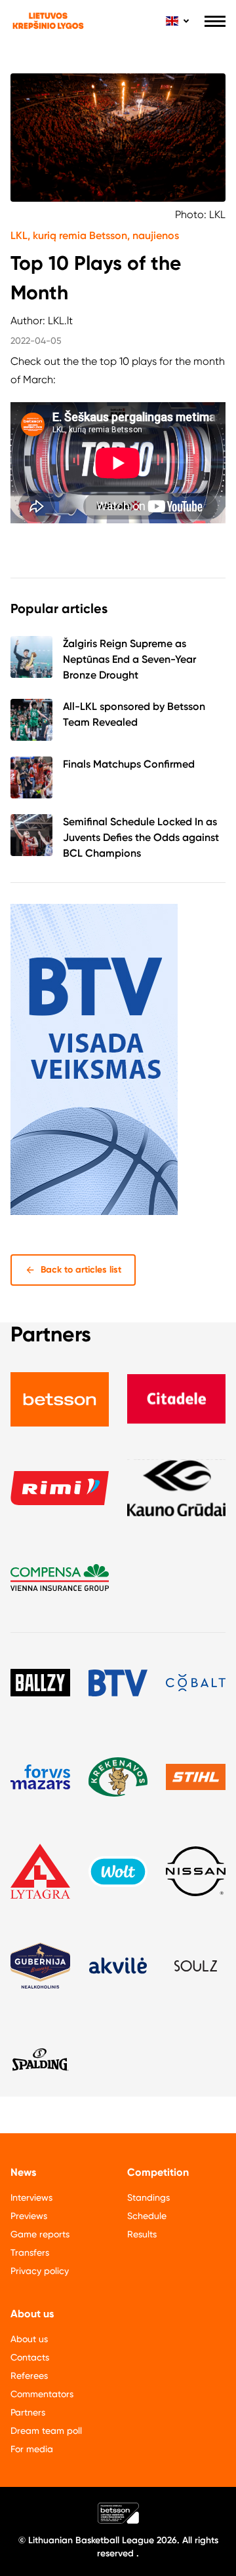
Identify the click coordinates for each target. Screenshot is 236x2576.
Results (142, 2234)
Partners (28, 2412)
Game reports (40, 2234)
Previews (29, 2216)
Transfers (30, 2252)
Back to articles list (81, 1270)
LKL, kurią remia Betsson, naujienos (95, 235)
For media (32, 2449)
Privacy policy (40, 2271)
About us (29, 2339)
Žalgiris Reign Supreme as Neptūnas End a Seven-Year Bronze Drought (129, 659)
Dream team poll (46, 2431)
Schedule (147, 2216)
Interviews (31, 2197)
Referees (29, 2376)
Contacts (30, 2357)
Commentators (42, 2394)
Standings (148, 2197)
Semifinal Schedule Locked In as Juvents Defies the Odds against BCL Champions (141, 837)
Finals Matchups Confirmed (129, 764)
